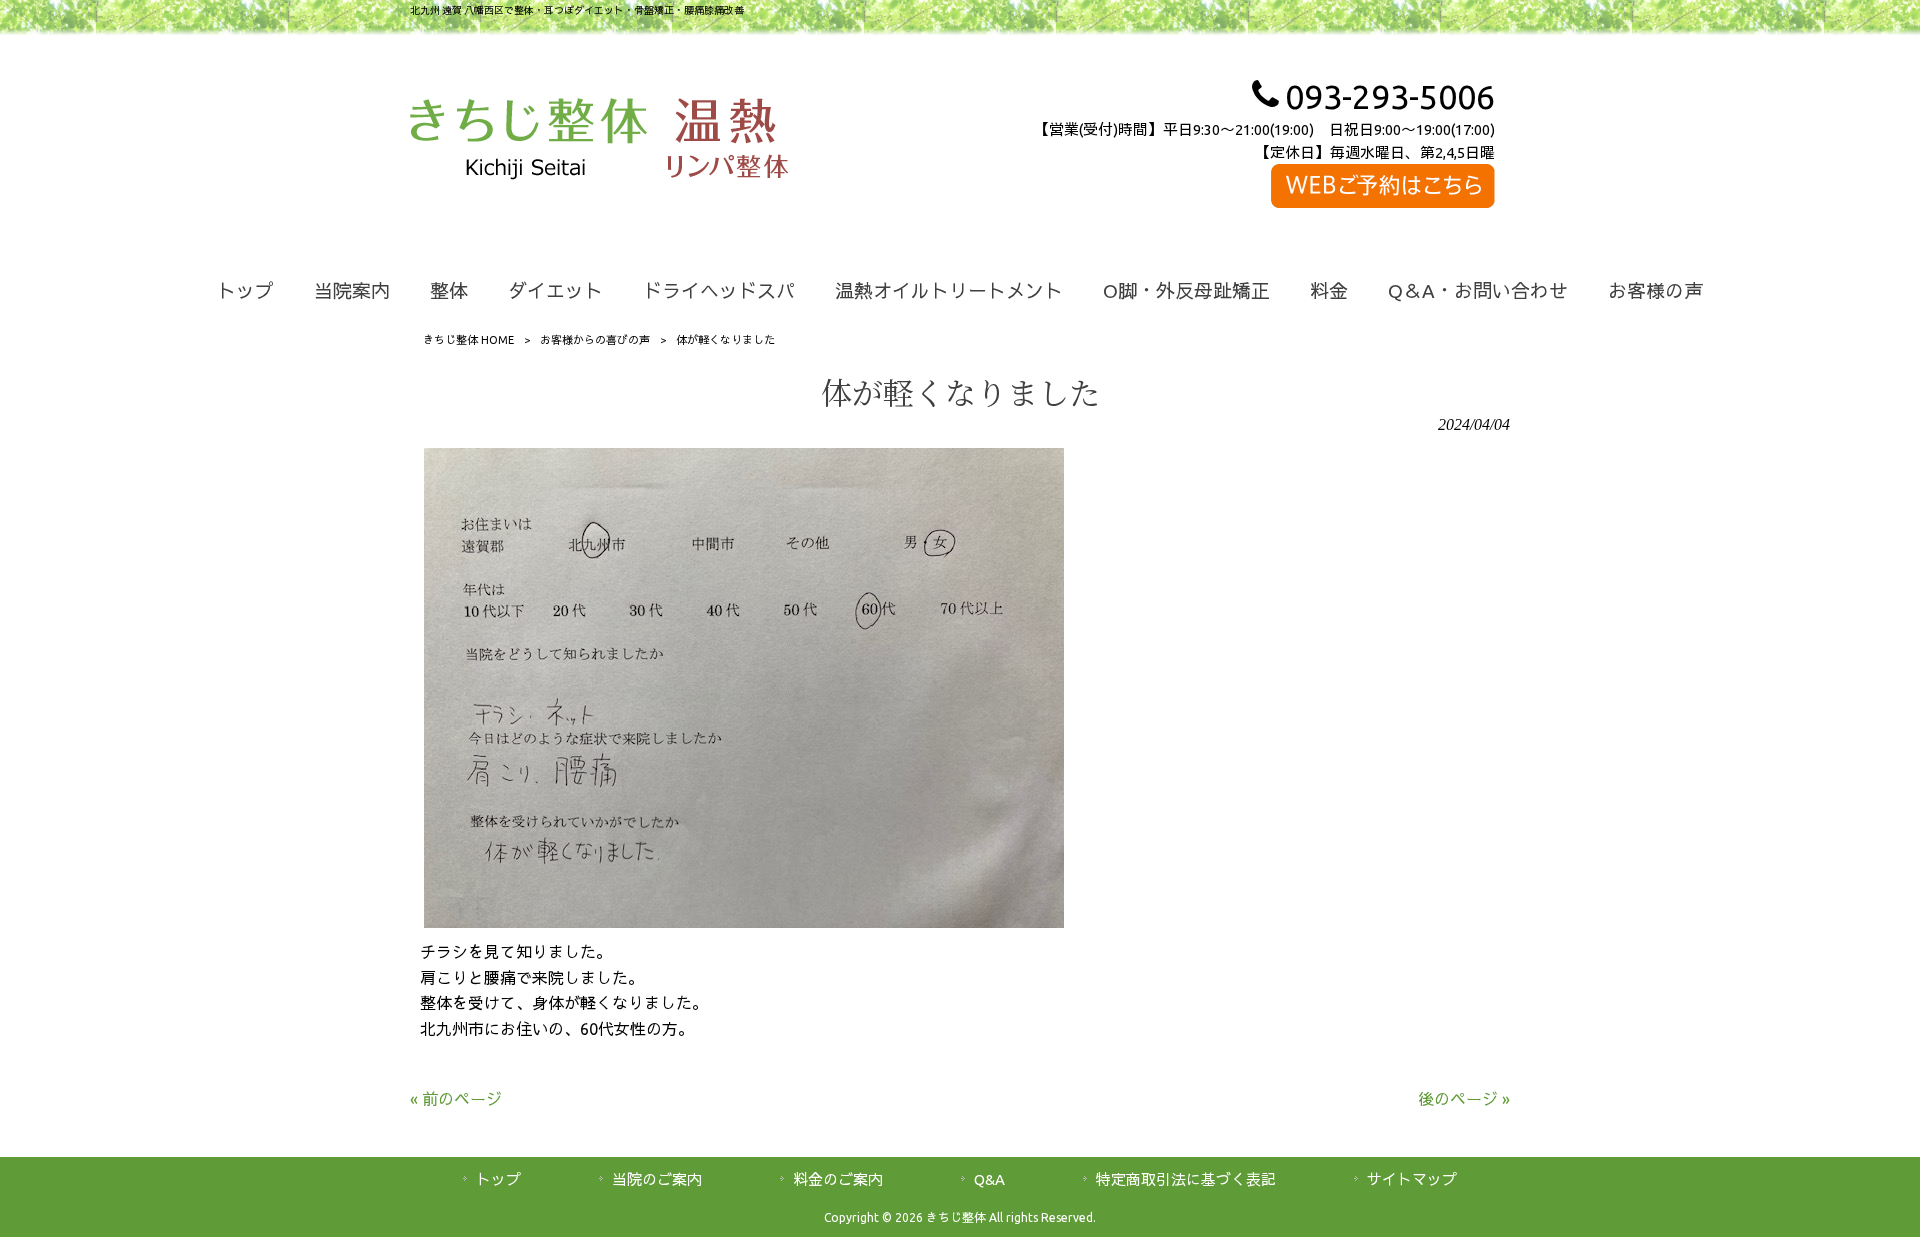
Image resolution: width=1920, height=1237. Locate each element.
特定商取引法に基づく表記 (1186, 1179)
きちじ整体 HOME (468, 340)
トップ (498, 1179)
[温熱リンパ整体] (727, 142)
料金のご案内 (838, 1179)
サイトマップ (1412, 1179)
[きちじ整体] (528, 142)
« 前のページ (456, 1099)
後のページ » (1464, 1099)
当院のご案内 (657, 1179)
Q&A (989, 1179)
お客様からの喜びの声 (595, 340)
